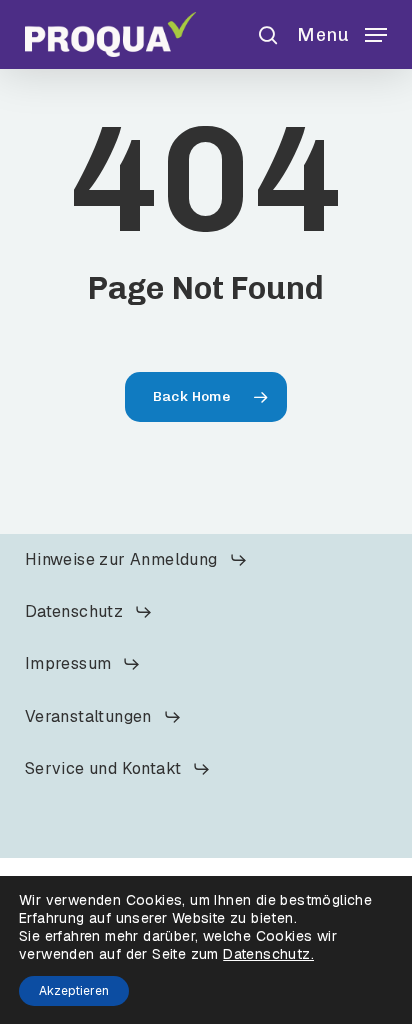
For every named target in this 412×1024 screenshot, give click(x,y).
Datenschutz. (268, 954)
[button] (342, 32)
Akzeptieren (74, 991)
